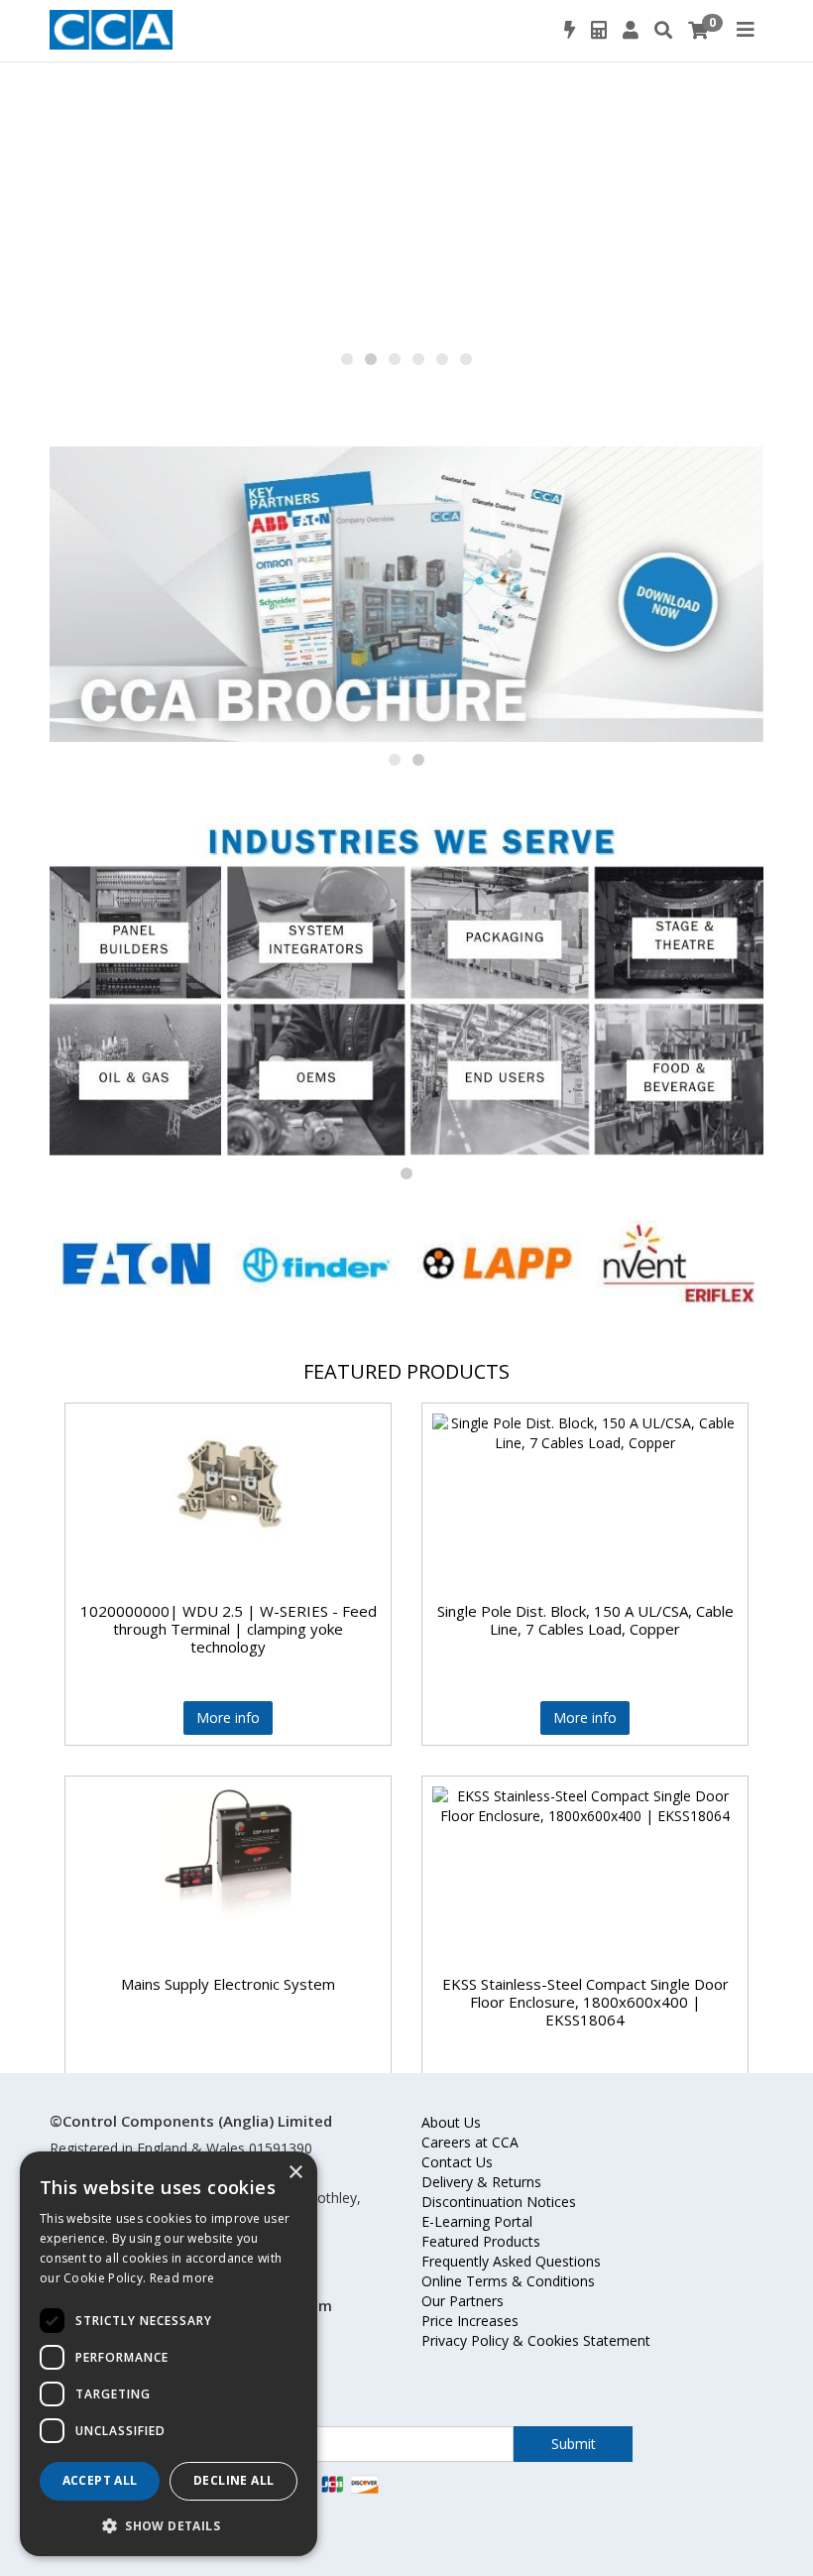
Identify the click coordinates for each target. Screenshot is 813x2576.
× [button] (295, 2173)
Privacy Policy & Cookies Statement (536, 2340)
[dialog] (169, 2354)
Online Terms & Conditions (508, 2281)
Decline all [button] (233, 2480)
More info (228, 1717)
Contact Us (457, 2162)
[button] (347, 359)
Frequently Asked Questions (511, 2261)
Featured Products (481, 2241)
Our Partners (463, 2301)
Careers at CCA (470, 2142)
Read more (182, 2278)
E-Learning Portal (477, 2221)
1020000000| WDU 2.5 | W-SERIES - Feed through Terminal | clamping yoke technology (229, 1629)
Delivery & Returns (481, 2182)
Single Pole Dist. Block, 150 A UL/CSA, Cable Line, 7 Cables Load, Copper (585, 1620)
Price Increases (470, 2321)
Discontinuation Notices (499, 2202)
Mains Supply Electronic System (228, 1984)
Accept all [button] (100, 2480)
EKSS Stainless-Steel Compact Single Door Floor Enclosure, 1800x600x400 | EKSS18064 (585, 2002)
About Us (451, 2122)
